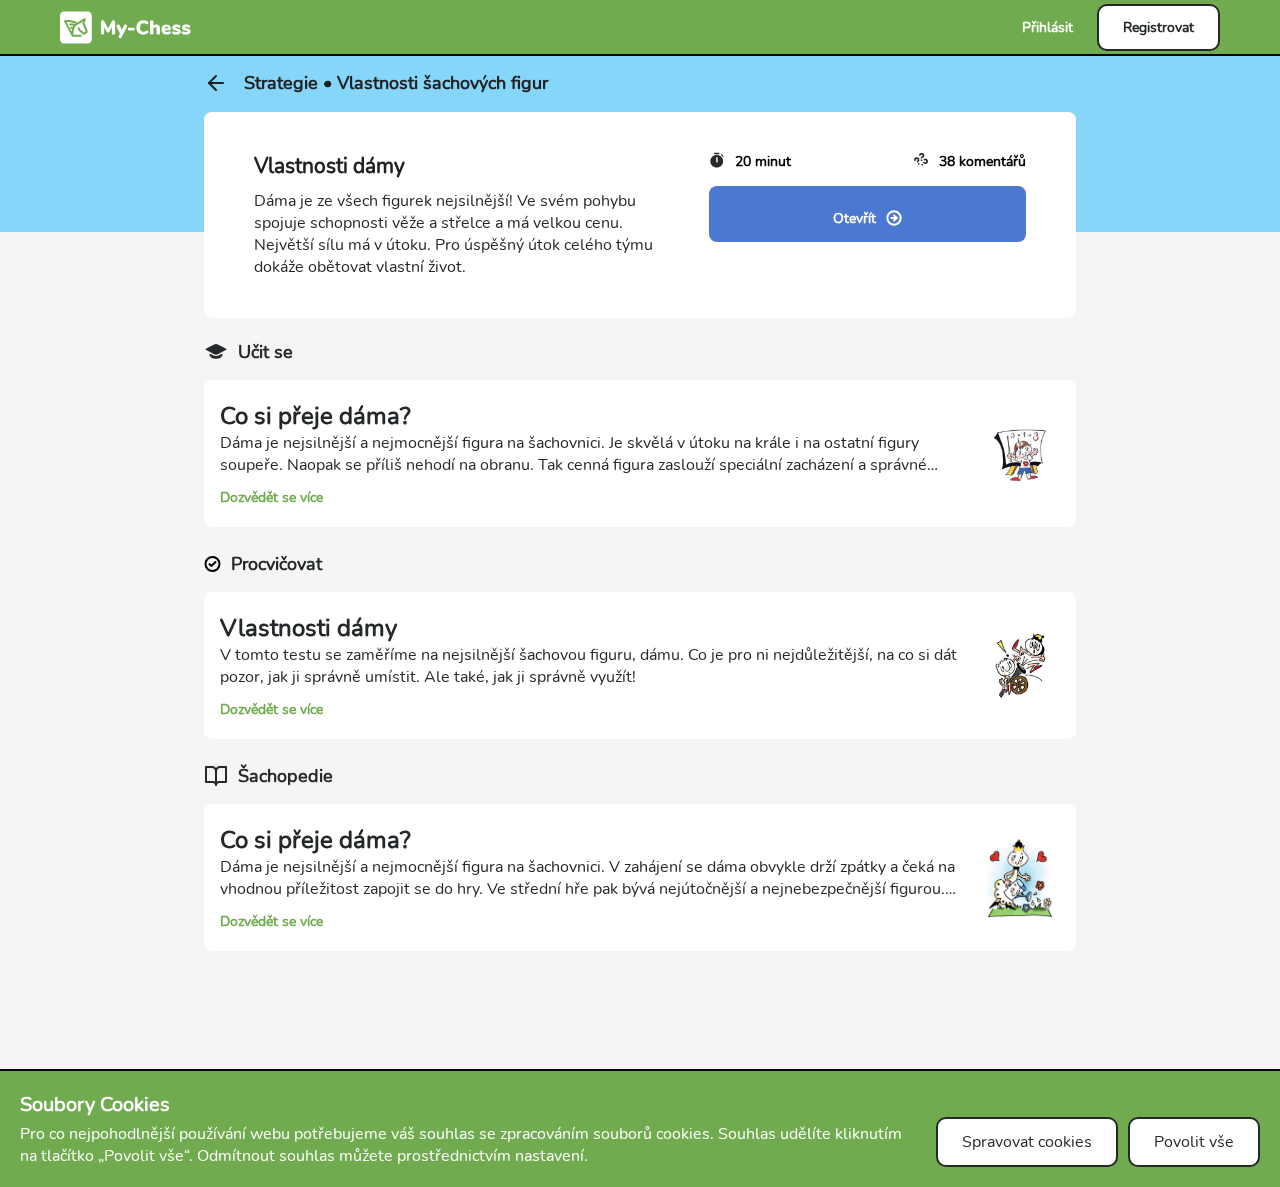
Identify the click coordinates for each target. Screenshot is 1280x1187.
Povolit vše (1194, 1142)
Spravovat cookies (1027, 1142)
